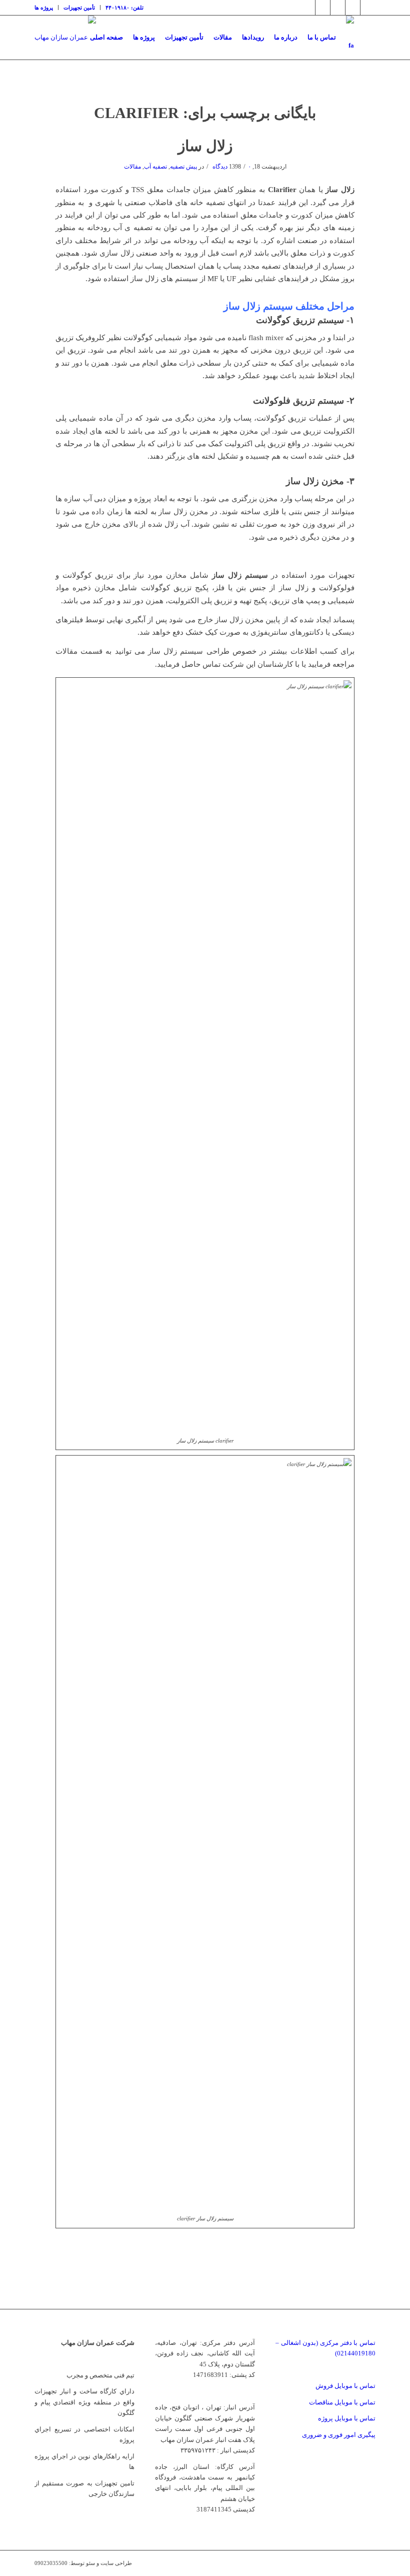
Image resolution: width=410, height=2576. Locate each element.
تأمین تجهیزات (79, 8)
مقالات (132, 167)
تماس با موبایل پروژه (347, 2418)
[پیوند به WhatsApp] (368, 8)
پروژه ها (44, 8)
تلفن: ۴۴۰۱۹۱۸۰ (124, 8)
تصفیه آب (155, 167)
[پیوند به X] (308, 8)
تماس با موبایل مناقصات (342, 2402)
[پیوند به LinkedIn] (338, 8)
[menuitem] (46, 8)
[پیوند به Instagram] (323, 8)
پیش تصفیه (183, 167)
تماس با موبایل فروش (345, 2386)
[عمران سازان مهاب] (65, 38)
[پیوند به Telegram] (353, 8)
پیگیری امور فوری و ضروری (339, 2435)
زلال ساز (205, 146)
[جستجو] (367, 38)
